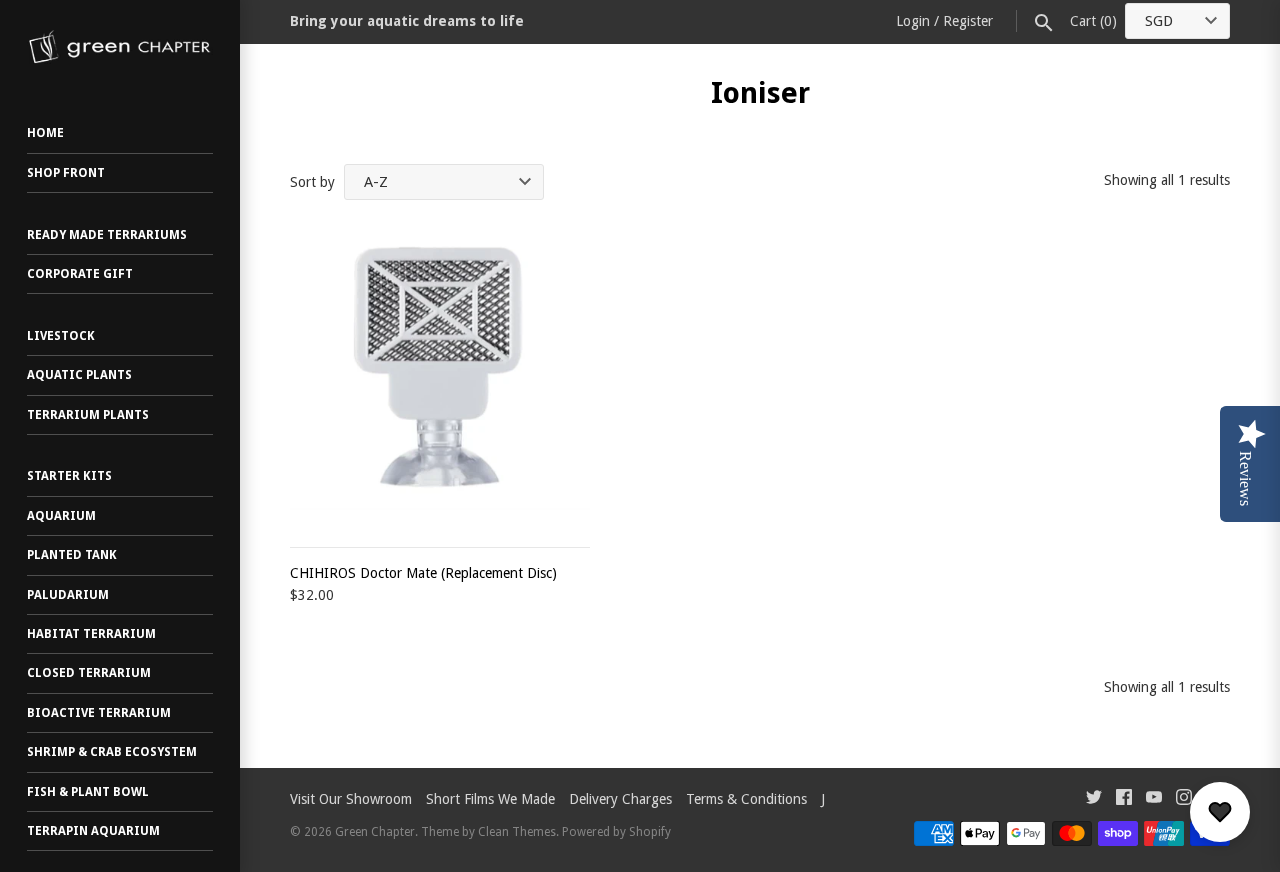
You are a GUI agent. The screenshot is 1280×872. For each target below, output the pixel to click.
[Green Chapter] (120, 47)
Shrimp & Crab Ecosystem (112, 752)
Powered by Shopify (616, 832)
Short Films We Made (490, 799)
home (45, 133)
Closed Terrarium (89, 673)
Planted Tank (72, 555)
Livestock (61, 336)
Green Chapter (375, 832)
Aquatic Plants (79, 375)
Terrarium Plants (88, 415)
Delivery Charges (620, 799)
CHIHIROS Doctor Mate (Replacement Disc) (423, 573)
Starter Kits (69, 476)
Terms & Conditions (746, 799)
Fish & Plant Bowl (88, 792)
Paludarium (68, 595)
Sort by (312, 182)
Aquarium (61, 516)
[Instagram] (1184, 799)
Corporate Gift (80, 274)
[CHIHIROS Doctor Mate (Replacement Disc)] (440, 375)
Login (913, 21)
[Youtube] (1154, 799)
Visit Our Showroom (351, 799)
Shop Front (66, 173)
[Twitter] (1094, 799)
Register (968, 21)
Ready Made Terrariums (107, 235)
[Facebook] (1124, 799)
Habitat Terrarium (91, 634)
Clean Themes (517, 832)
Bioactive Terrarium (99, 713)
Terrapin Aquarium (93, 831)
